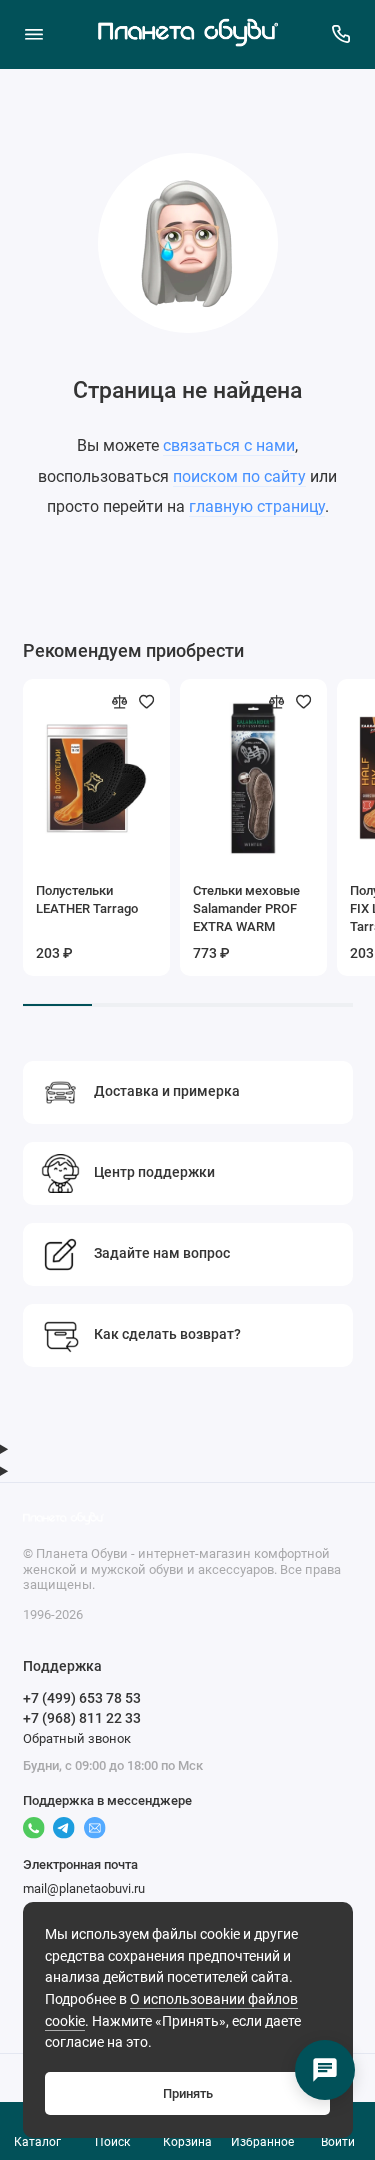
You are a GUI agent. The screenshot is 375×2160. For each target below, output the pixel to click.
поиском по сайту (239, 476)
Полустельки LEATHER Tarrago (87, 899)
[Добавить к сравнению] (120, 702)
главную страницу (257, 506)
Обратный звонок (77, 1738)
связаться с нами (229, 445)
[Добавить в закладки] (147, 702)
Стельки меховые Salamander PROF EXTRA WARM (246, 908)
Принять (188, 2093)
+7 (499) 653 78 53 (82, 1698)
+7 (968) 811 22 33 (82, 1718)
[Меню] (34, 34)
